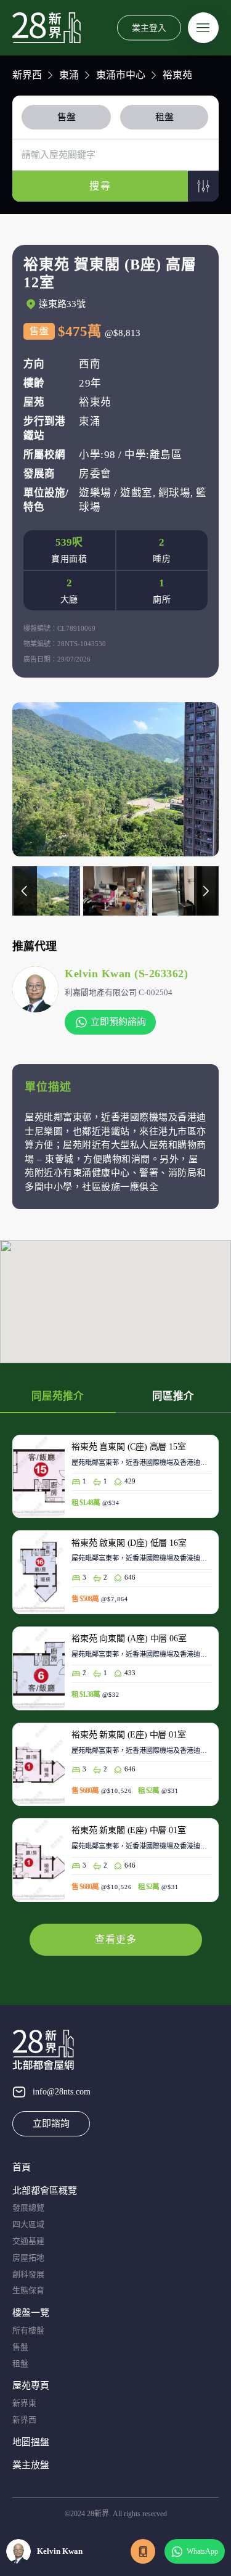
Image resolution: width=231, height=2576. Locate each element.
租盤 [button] (164, 117)
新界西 (27, 75)
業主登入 (149, 27)
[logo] (47, 28)
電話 (143, 2551)
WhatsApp (202, 2551)
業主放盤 (31, 2465)
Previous (25, 891)
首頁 (22, 2167)
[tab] (69, 117)
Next (206, 891)
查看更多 (116, 1939)
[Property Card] (115, 1483)
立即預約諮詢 (118, 1022)
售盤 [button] (67, 117)
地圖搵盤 (31, 2442)
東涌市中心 (121, 75)
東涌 (69, 75)
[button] (203, 186)
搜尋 (100, 186)
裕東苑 (177, 75)
